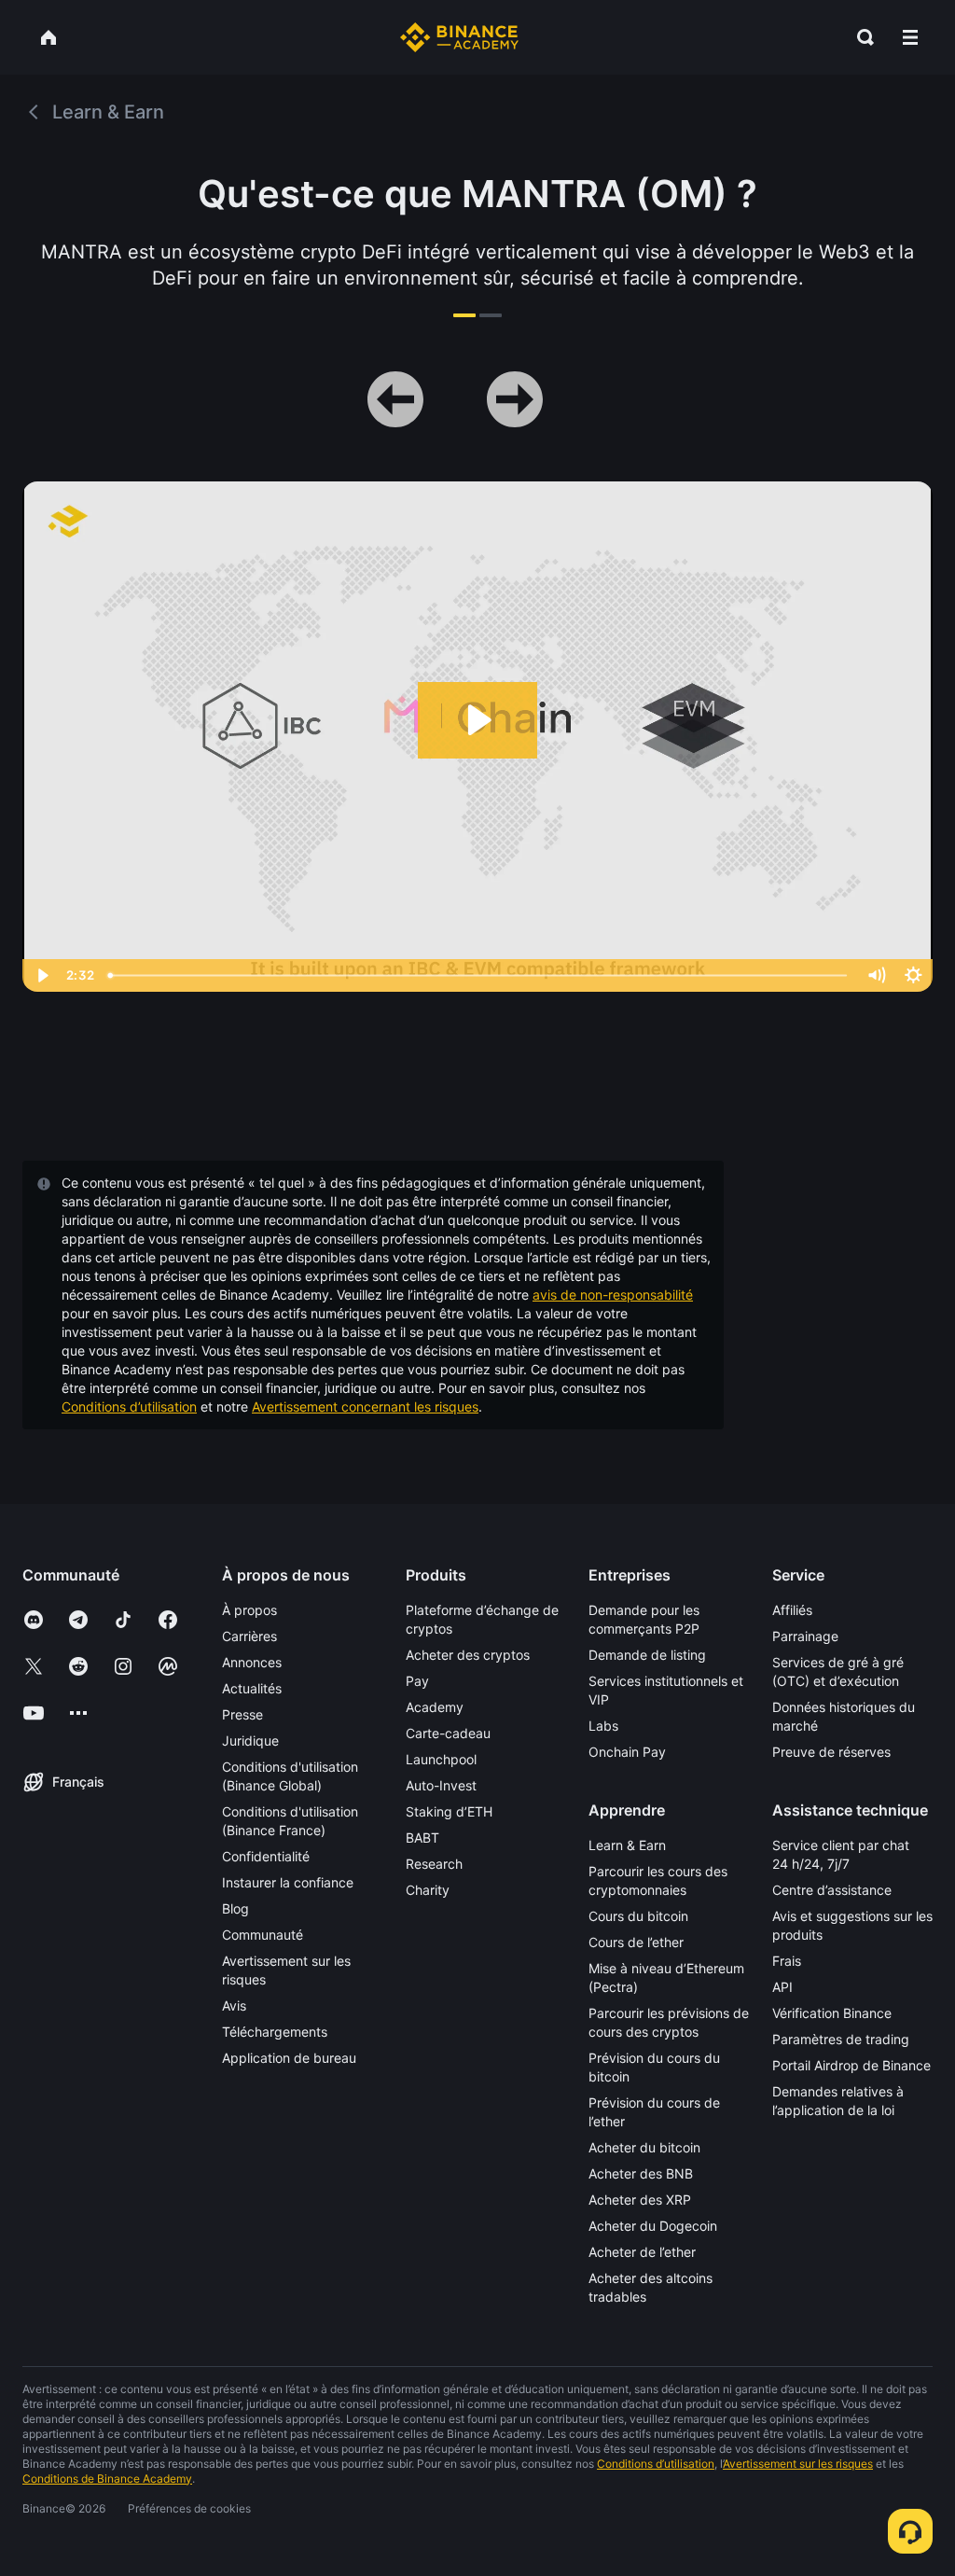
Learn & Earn (627, 1845)
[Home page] (459, 37)
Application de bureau (289, 2058)
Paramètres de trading (841, 2039)
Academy (435, 1707)
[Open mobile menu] (910, 37)
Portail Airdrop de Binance (851, 2065)
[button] (910, 37)
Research (434, 1864)
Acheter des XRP (640, 2200)
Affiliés (792, 1610)
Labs (603, 1726)
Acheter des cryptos (468, 1655)
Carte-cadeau (448, 1733)
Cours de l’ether (636, 1942)
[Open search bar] (860, 37)
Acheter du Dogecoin (653, 2226)
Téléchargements (275, 2032)
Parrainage (805, 1636)
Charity (428, 1890)
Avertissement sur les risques (798, 2464)
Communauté (263, 1935)
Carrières (249, 1636)
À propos (249, 1610)
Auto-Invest (441, 1785)
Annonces (252, 1662)
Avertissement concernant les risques (365, 1406)
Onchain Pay (627, 1752)
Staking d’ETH (449, 1811)
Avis (234, 2005)
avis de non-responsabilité (613, 1295)
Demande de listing (647, 1655)
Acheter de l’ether (642, 2252)
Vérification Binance (832, 2013)
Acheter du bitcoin (644, 2147)
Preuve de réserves (831, 1752)
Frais (787, 1961)
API (782, 1987)
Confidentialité (266, 1856)
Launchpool (441, 1759)
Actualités (252, 1688)
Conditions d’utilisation (129, 1406)
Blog (235, 1908)
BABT (422, 1838)
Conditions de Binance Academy (107, 2479)
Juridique (250, 1741)
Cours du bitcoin (638, 1916)
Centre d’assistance (832, 1890)
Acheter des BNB (641, 2173)
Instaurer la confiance (288, 1882)
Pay (417, 1681)
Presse (242, 1714)
